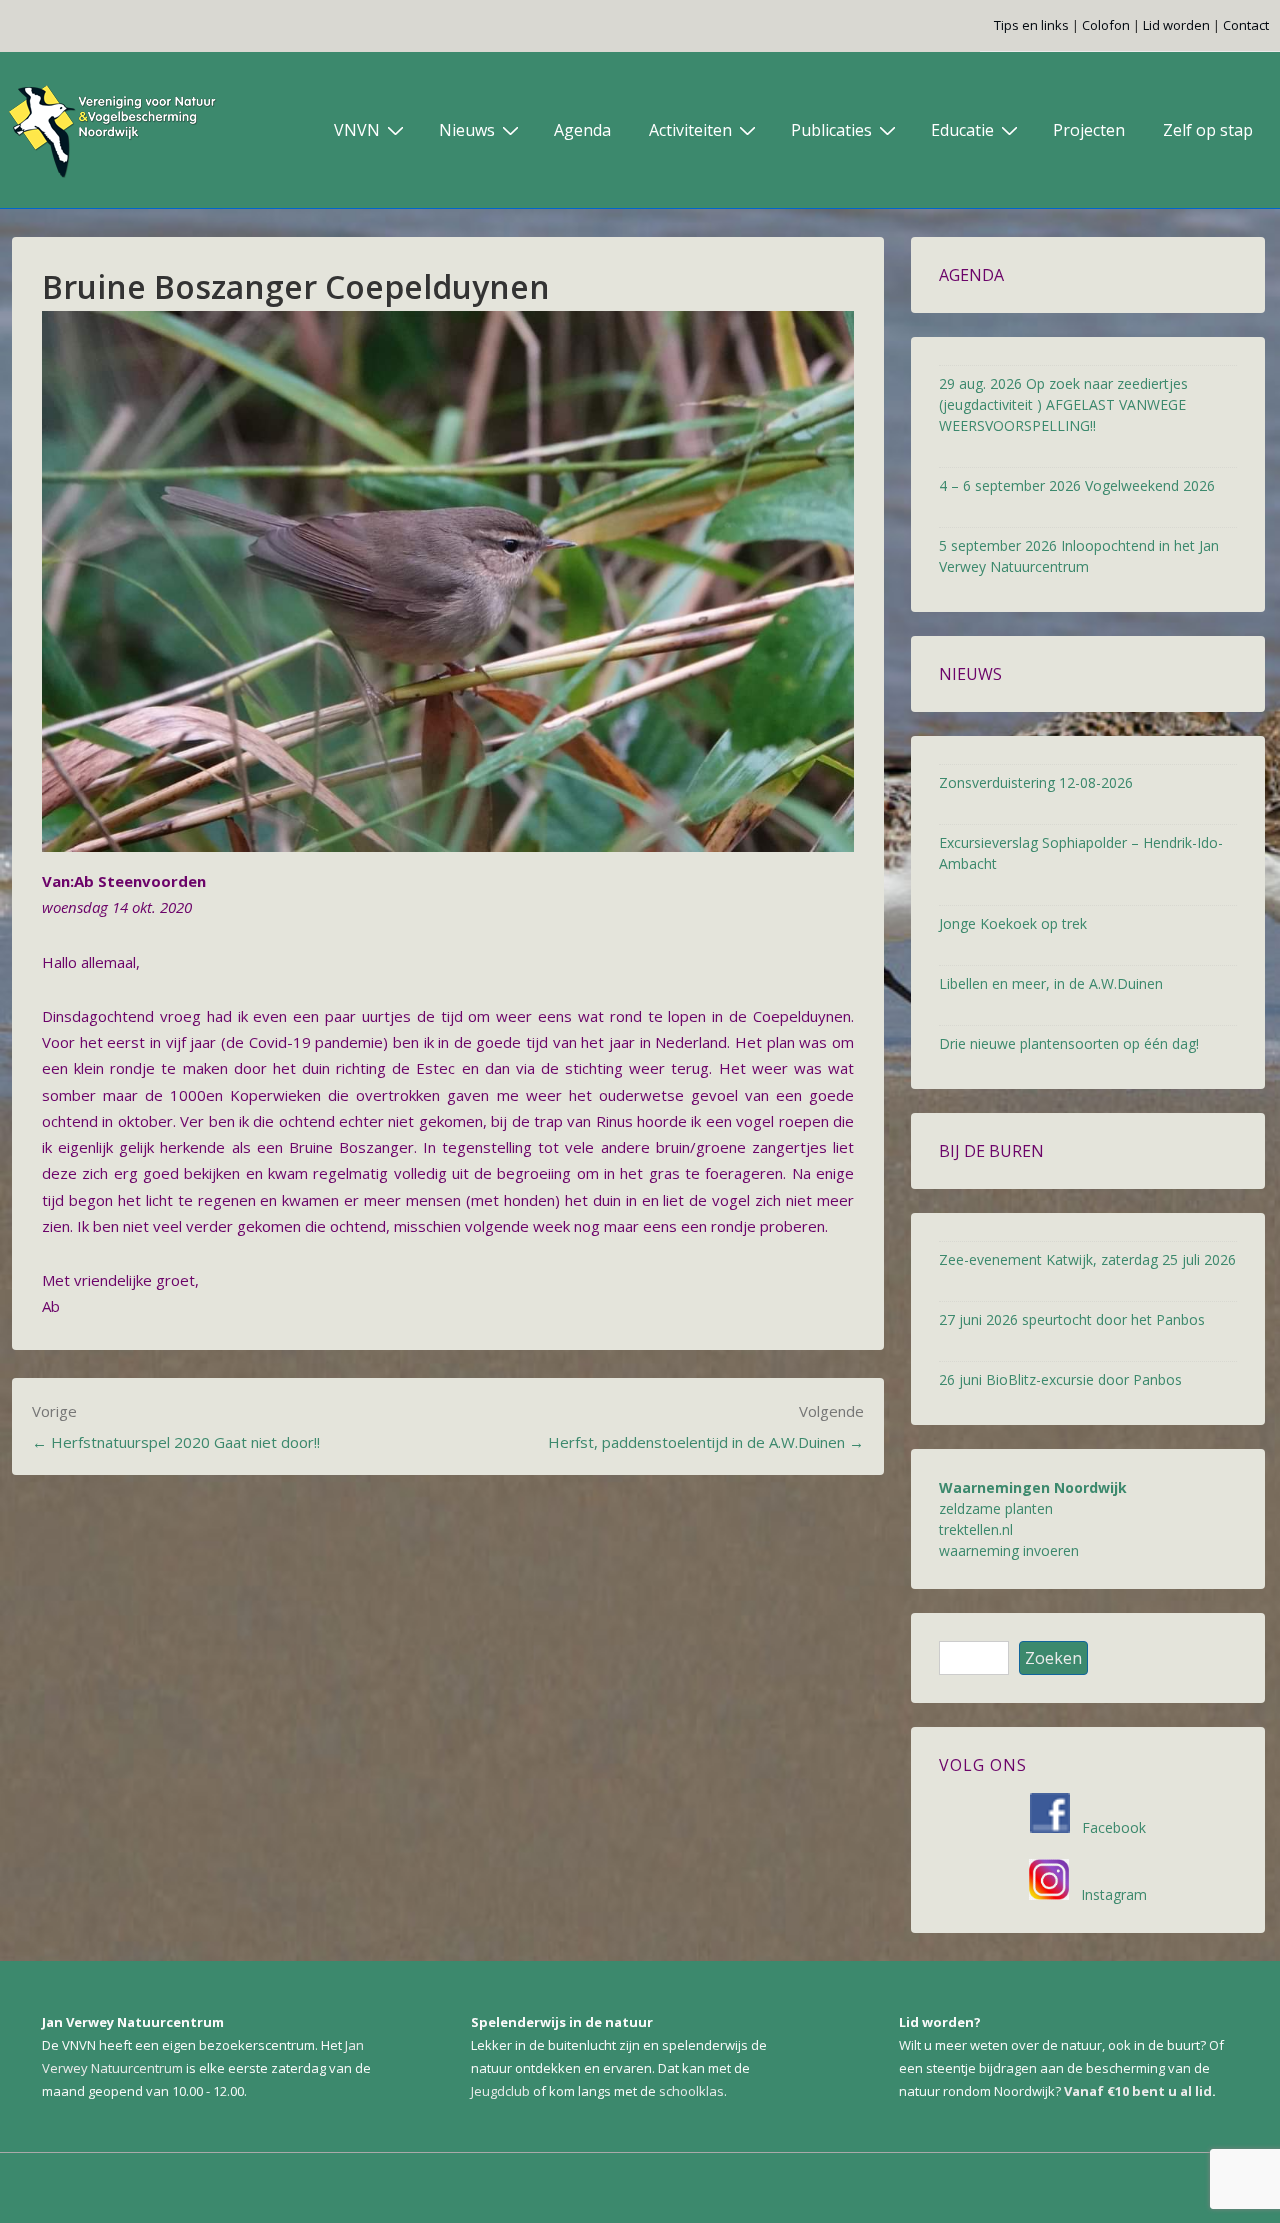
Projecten (1089, 130)
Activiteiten (690, 130)
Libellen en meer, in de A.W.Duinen (1051, 983)
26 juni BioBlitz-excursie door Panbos (1060, 1379)
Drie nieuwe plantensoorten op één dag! (1069, 1043)
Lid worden (1176, 25)
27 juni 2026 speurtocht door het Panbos (1072, 1319)
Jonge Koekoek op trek (1013, 923)
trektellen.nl (976, 1529)
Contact (1246, 25)
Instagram (1108, 1894)
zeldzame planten (996, 1508)
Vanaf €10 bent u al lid (1138, 2091)
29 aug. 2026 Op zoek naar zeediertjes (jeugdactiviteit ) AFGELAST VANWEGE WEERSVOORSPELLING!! (1063, 404)
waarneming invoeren (1009, 1550)
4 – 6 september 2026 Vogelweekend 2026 (1077, 485)
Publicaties (831, 130)
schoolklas (691, 2091)
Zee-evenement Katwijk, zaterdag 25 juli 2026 (1087, 1259)
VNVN (357, 130)
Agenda (582, 130)
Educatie (962, 130)
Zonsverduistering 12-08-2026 (1036, 782)
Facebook (1108, 1827)
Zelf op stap (1208, 130)
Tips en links (1031, 25)
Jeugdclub (500, 2091)
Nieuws (467, 130)
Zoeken (1053, 1658)
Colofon (1106, 25)
